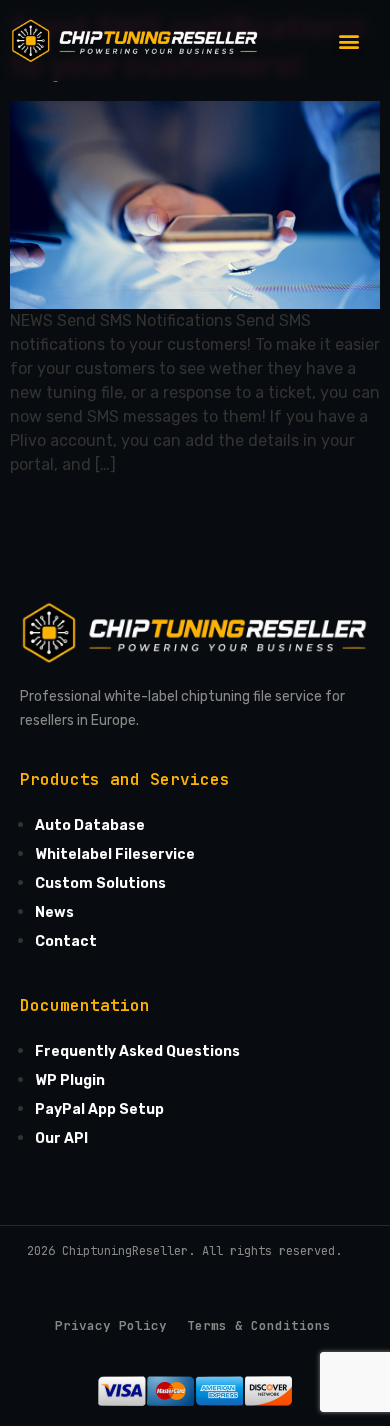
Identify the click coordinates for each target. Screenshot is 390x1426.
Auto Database (90, 825)
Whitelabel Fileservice (115, 854)
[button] (348, 40)
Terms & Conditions (259, 1325)
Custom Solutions (100, 883)
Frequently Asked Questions (137, 1051)
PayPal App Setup (99, 1109)
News (54, 912)
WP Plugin (70, 1080)
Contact (66, 941)
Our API (61, 1138)
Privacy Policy (111, 1325)
